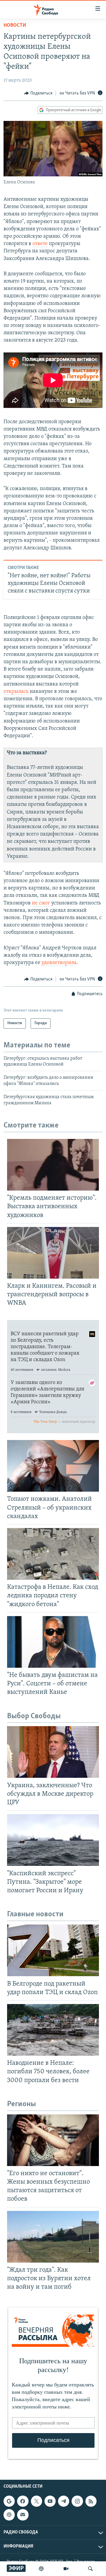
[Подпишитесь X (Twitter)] (37, 2501)
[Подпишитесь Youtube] (50, 2501)
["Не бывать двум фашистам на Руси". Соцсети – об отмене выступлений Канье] (53, 1642)
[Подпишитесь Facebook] (23, 2501)
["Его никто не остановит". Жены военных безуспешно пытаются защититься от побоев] (53, 2140)
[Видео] (66, 2569)
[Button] (38, 93)
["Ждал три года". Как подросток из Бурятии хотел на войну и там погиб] (53, 2237)
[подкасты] (41, 2569)
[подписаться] (23, 2515)
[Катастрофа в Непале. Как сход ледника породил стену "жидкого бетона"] (53, 1554)
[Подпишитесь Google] (9, 2501)
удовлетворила (59, 963)
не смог (41, 903)
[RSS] (91, 2501)
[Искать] (90, 2569)
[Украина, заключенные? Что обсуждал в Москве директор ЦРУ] (53, 1752)
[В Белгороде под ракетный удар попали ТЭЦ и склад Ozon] (53, 1950)
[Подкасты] (9, 2515)
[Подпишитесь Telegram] (64, 2501)
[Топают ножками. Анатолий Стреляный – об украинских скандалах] (53, 1466)
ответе (40, 244)
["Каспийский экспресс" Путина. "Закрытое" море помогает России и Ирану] (53, 1840)
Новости (15, 26)
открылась (16, 692)
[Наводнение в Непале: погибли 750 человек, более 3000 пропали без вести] (53, 2030)
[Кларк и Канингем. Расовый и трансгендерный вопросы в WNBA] (53, 1253)
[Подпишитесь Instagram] (77, 2501)
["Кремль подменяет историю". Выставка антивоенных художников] (53, 1165)
